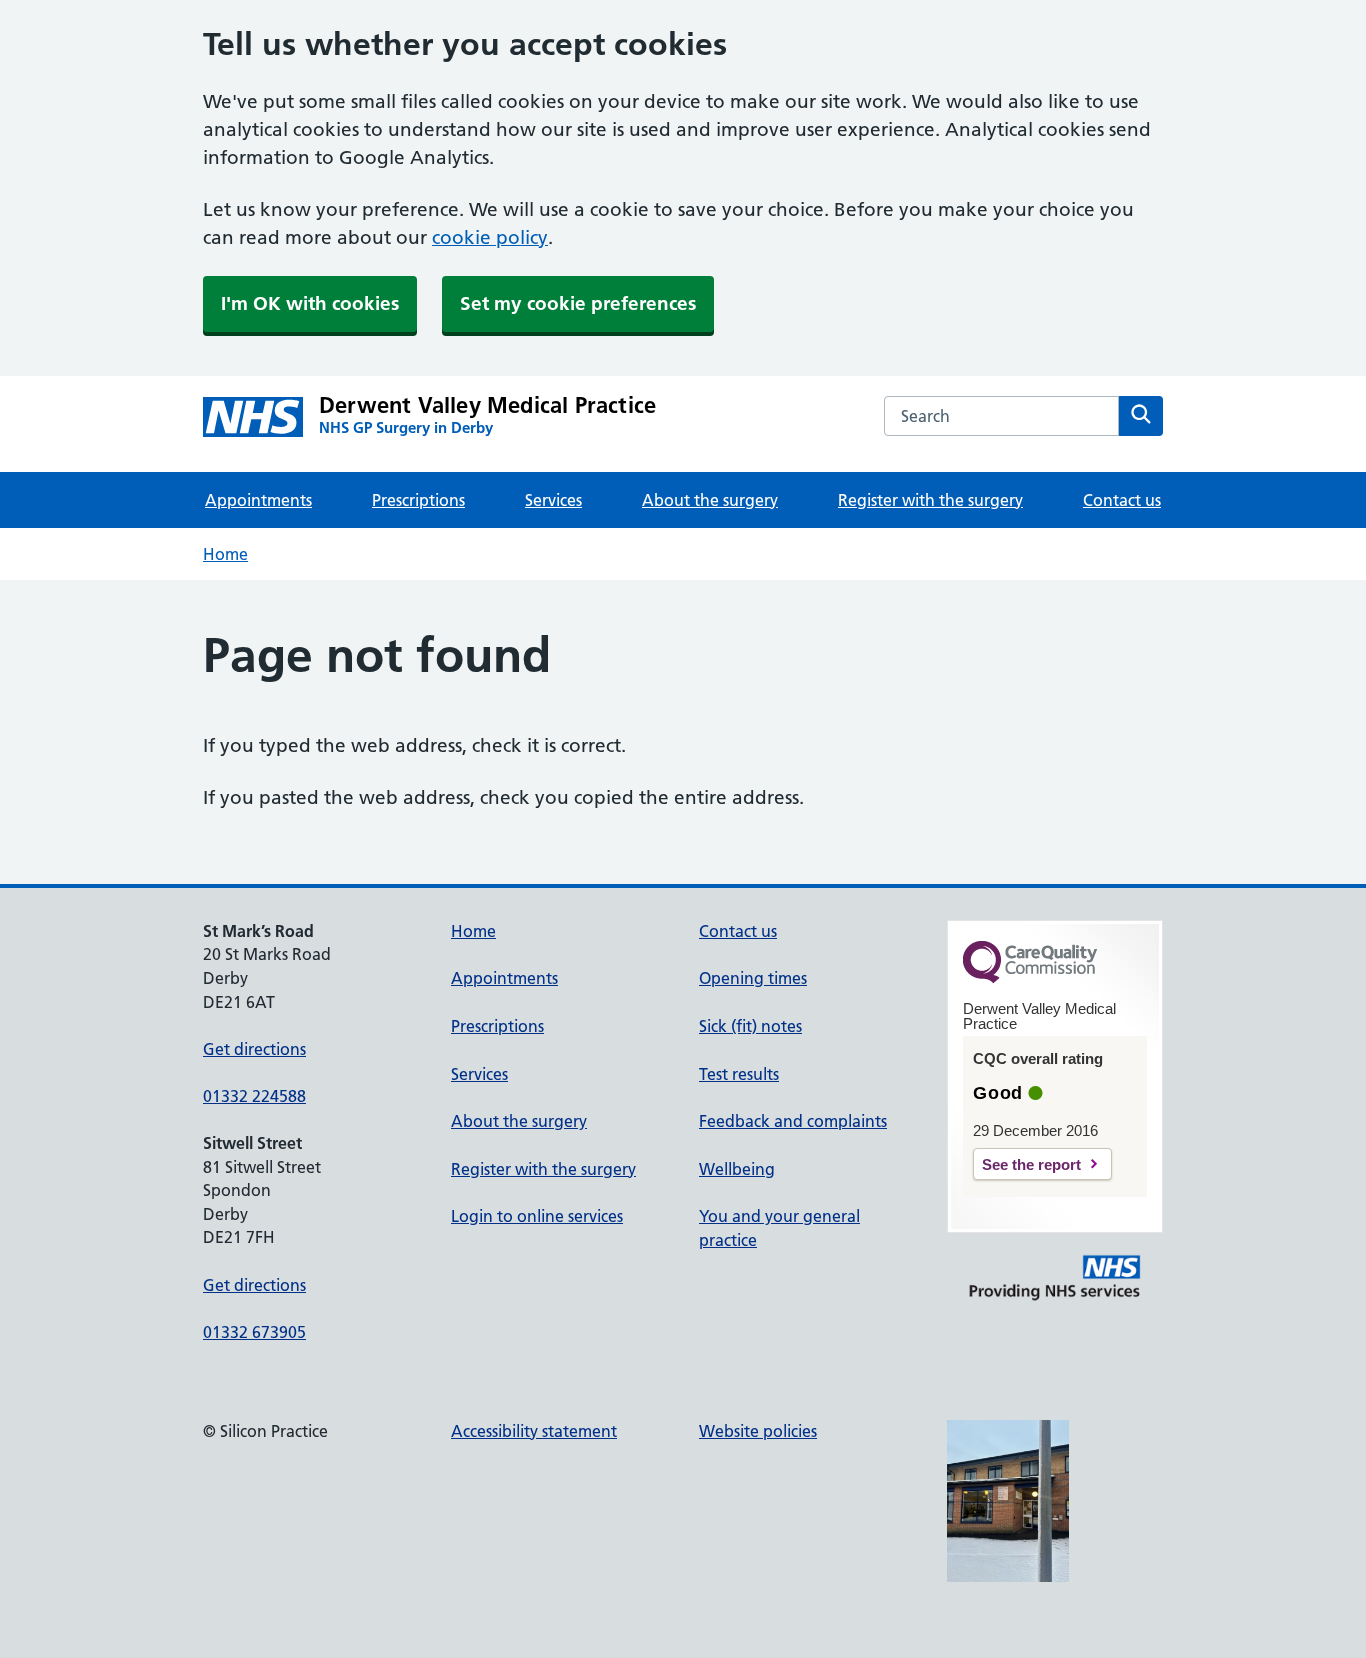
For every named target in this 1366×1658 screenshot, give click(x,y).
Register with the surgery (930, 500)
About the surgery (710, 500)
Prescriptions (418, 500)
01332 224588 (254, 1096)
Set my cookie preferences (578, 303)
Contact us (1122, 500)
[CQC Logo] (1030, 978)
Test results (739, 1074)
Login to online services (537, 1216)
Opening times (753, 978)
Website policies (758, 1431)
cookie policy (490, 237)
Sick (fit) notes (750, 1026)
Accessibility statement (534, 1431)
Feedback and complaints (793, 1121)
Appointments (258, 500)
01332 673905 (254, 1332)
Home (225, 554)
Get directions (254, 1049)
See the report (1031, 1164)
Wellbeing (737, 1169)
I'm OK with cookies (310, 303)
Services (553, 500)
